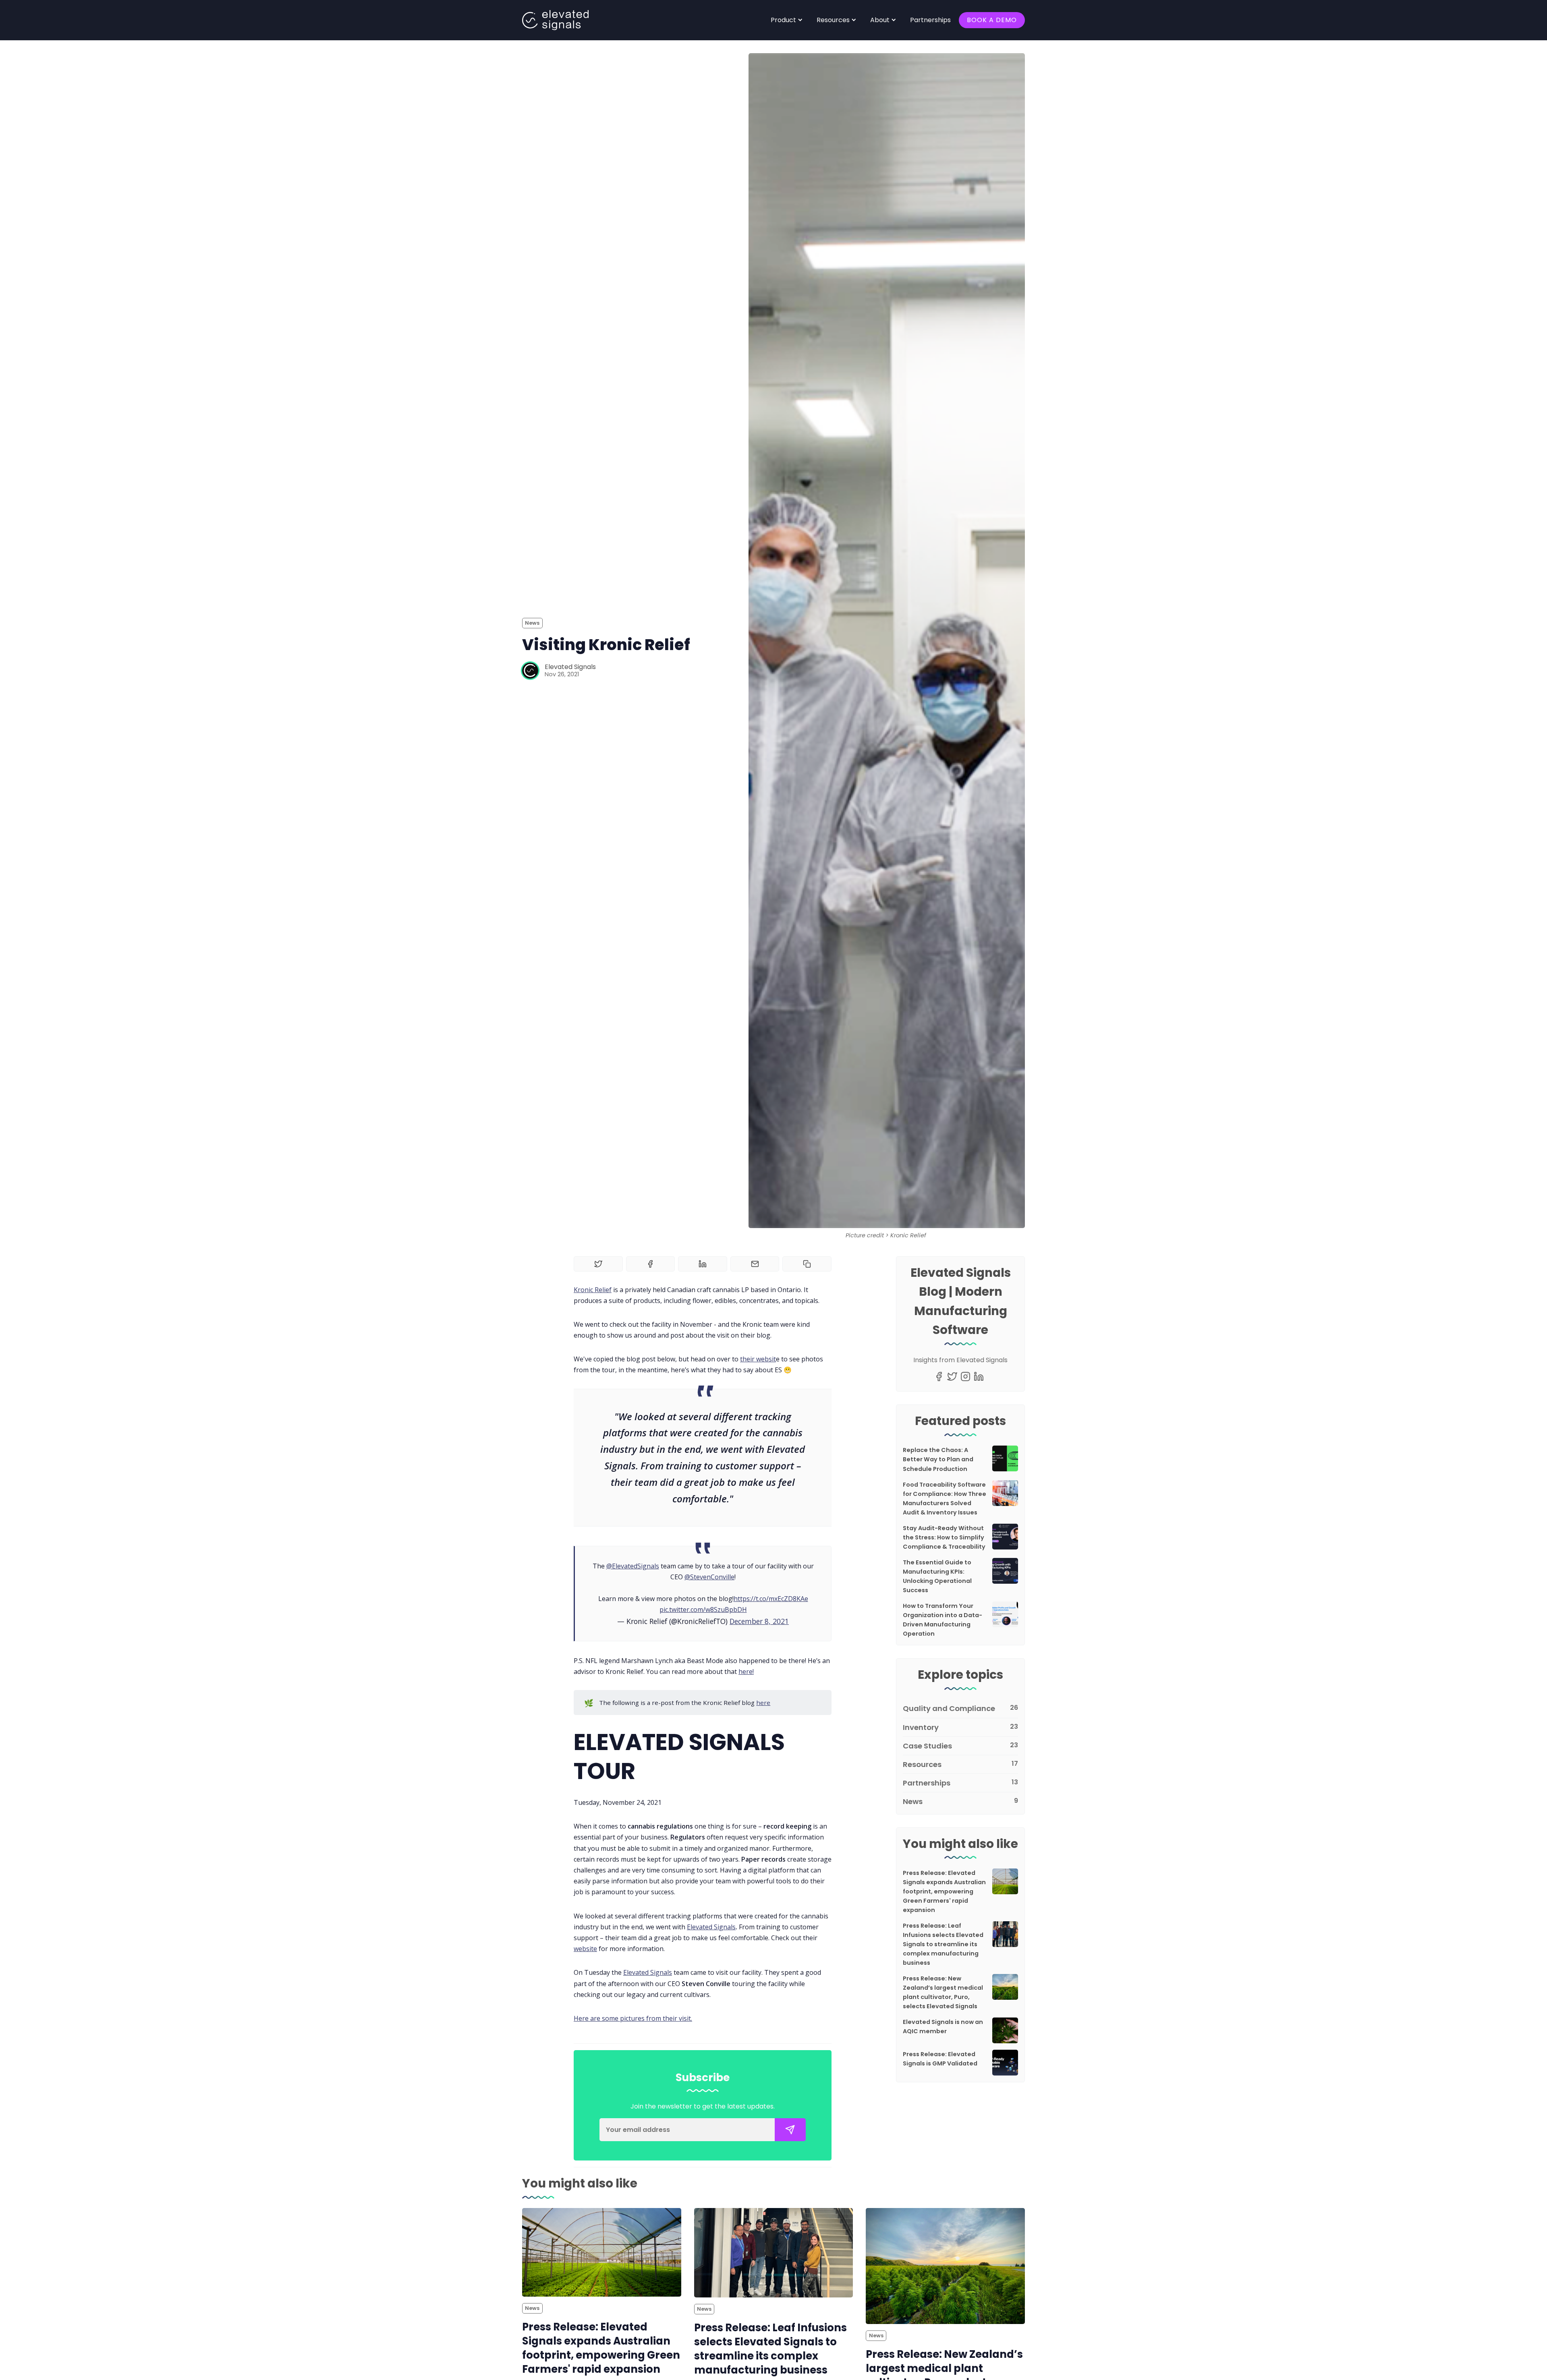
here (763, 1703)
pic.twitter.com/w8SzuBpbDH (703, 1609)
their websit (758, 1359)
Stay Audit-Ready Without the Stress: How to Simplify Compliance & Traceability (944, 1537)
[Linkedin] (979, 1376)
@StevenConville (709, 1577)
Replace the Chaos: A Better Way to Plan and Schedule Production (938, 1459)
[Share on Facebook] (651, 1264)
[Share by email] (755, 1264)
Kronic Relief (593, 1290)
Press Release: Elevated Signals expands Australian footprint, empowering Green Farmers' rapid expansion (944, 1891)
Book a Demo (992, 20)
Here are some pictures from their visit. (633, 2018)
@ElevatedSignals (633, 1566)
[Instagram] (965, 1376)
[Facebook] (939, 1376)
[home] (555, 20)
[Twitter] (952, 1376)
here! (746, 1672)
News (532, 623)
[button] (787, 20)
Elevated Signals (570, 667)
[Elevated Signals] (530, 671)
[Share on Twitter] (598, 1264)
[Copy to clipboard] (807, 1264)
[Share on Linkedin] (703, 1264)
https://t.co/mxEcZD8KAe (771, 1599)
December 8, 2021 (759, 1621)
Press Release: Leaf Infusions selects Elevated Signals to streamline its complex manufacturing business (943, 1944)
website (585, 1949)
